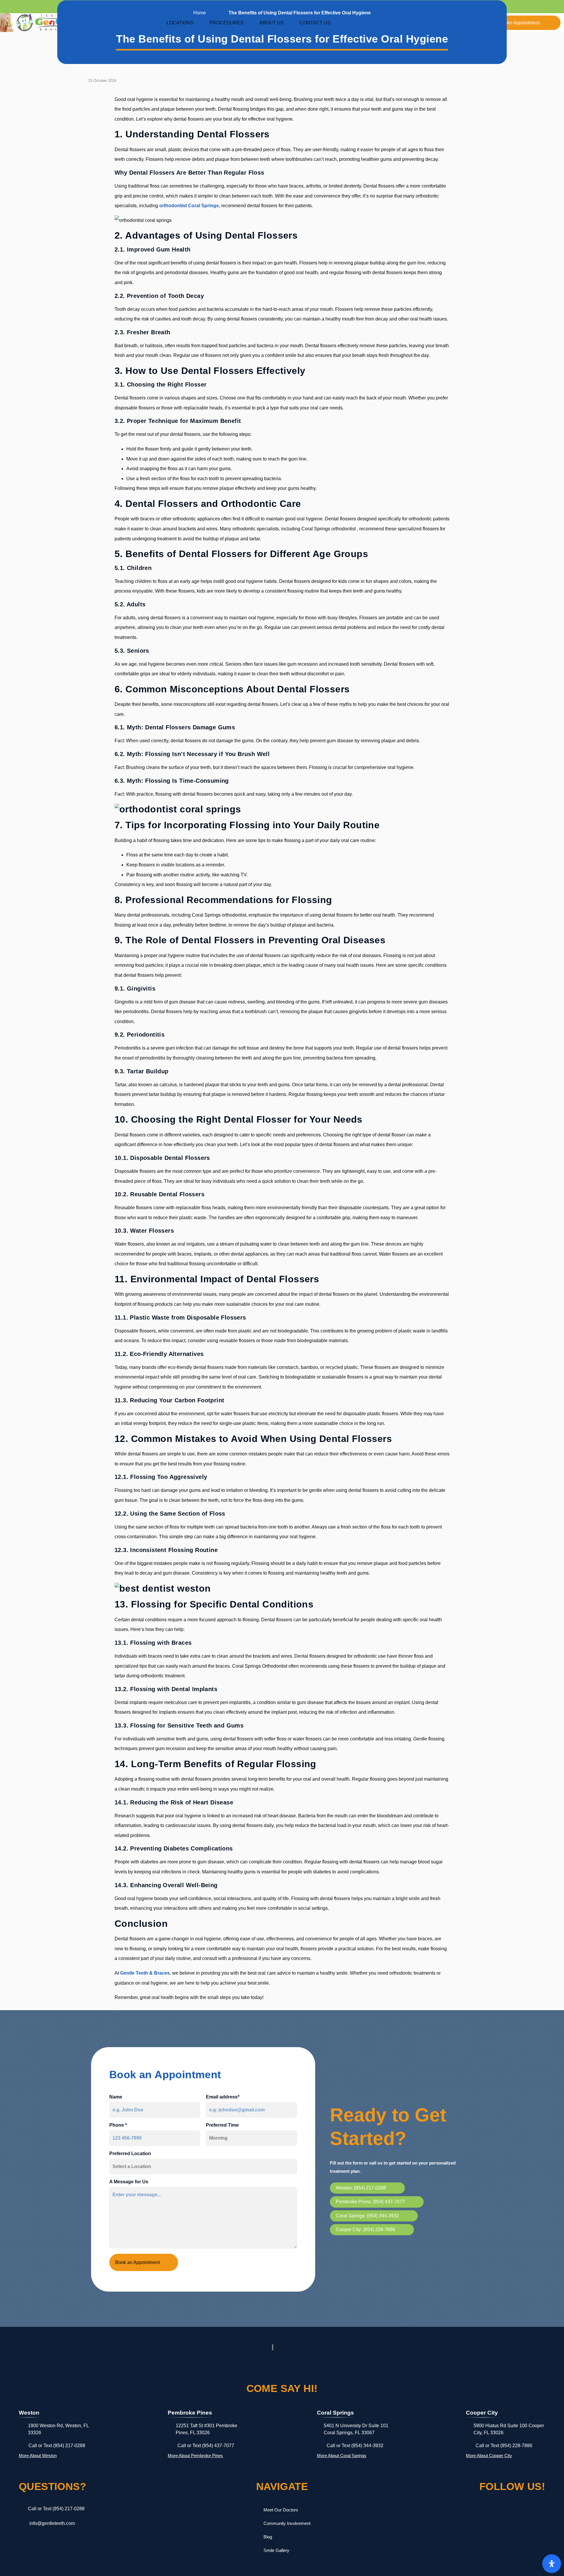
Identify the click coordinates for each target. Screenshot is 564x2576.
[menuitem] (183, 23)
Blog (268, 2537)
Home (200, 13)
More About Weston (38, 2456)
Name (116, 2097)
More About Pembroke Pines (195, 2456)
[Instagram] (511, 2511)
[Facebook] (486, 2511)
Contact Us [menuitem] (315, 23)
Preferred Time (222, 2125)
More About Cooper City (489, 2456)
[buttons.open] (552, 2564)
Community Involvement (287, 2523)
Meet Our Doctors (281, 2510)
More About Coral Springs (342, 2456)
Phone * (118, 2125)
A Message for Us (129, 2182)
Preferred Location (130, 2154)
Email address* (223, 2097)
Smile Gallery (276, 2550)
